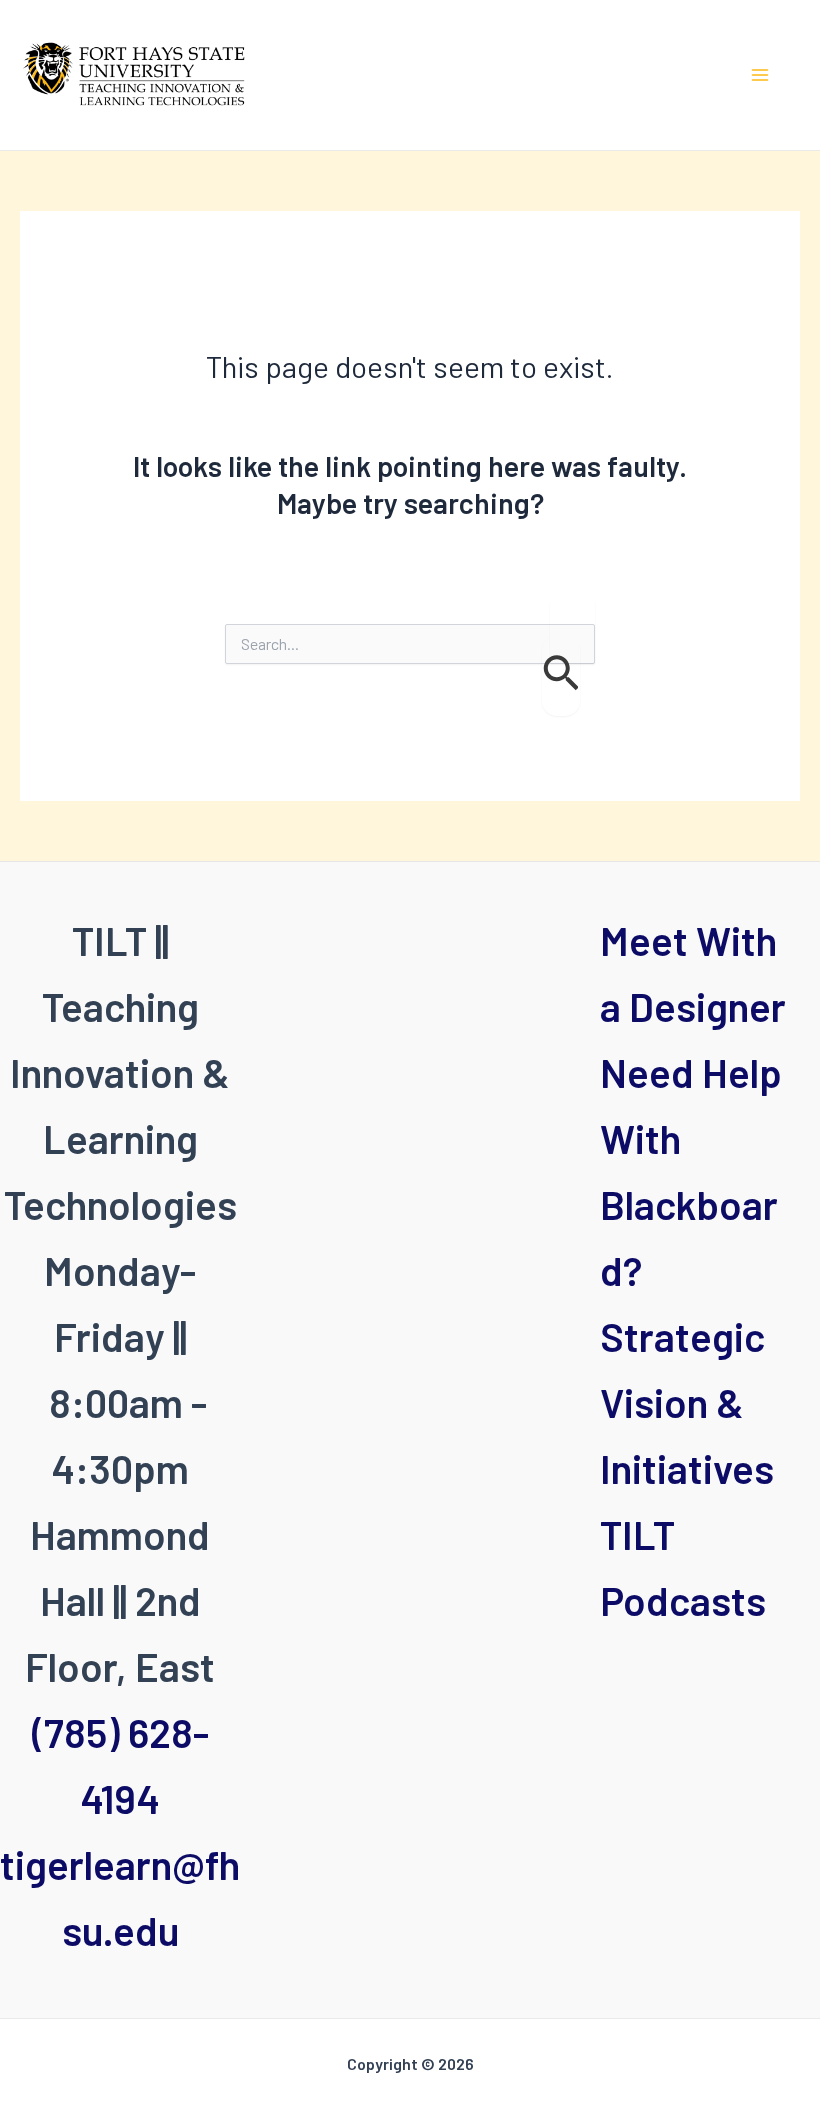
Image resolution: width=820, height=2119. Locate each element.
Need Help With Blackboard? (691, 1171)
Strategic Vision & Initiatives (687, 1402)
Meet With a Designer (693, 973)
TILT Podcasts (683, 1567)
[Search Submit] (561, 676)
